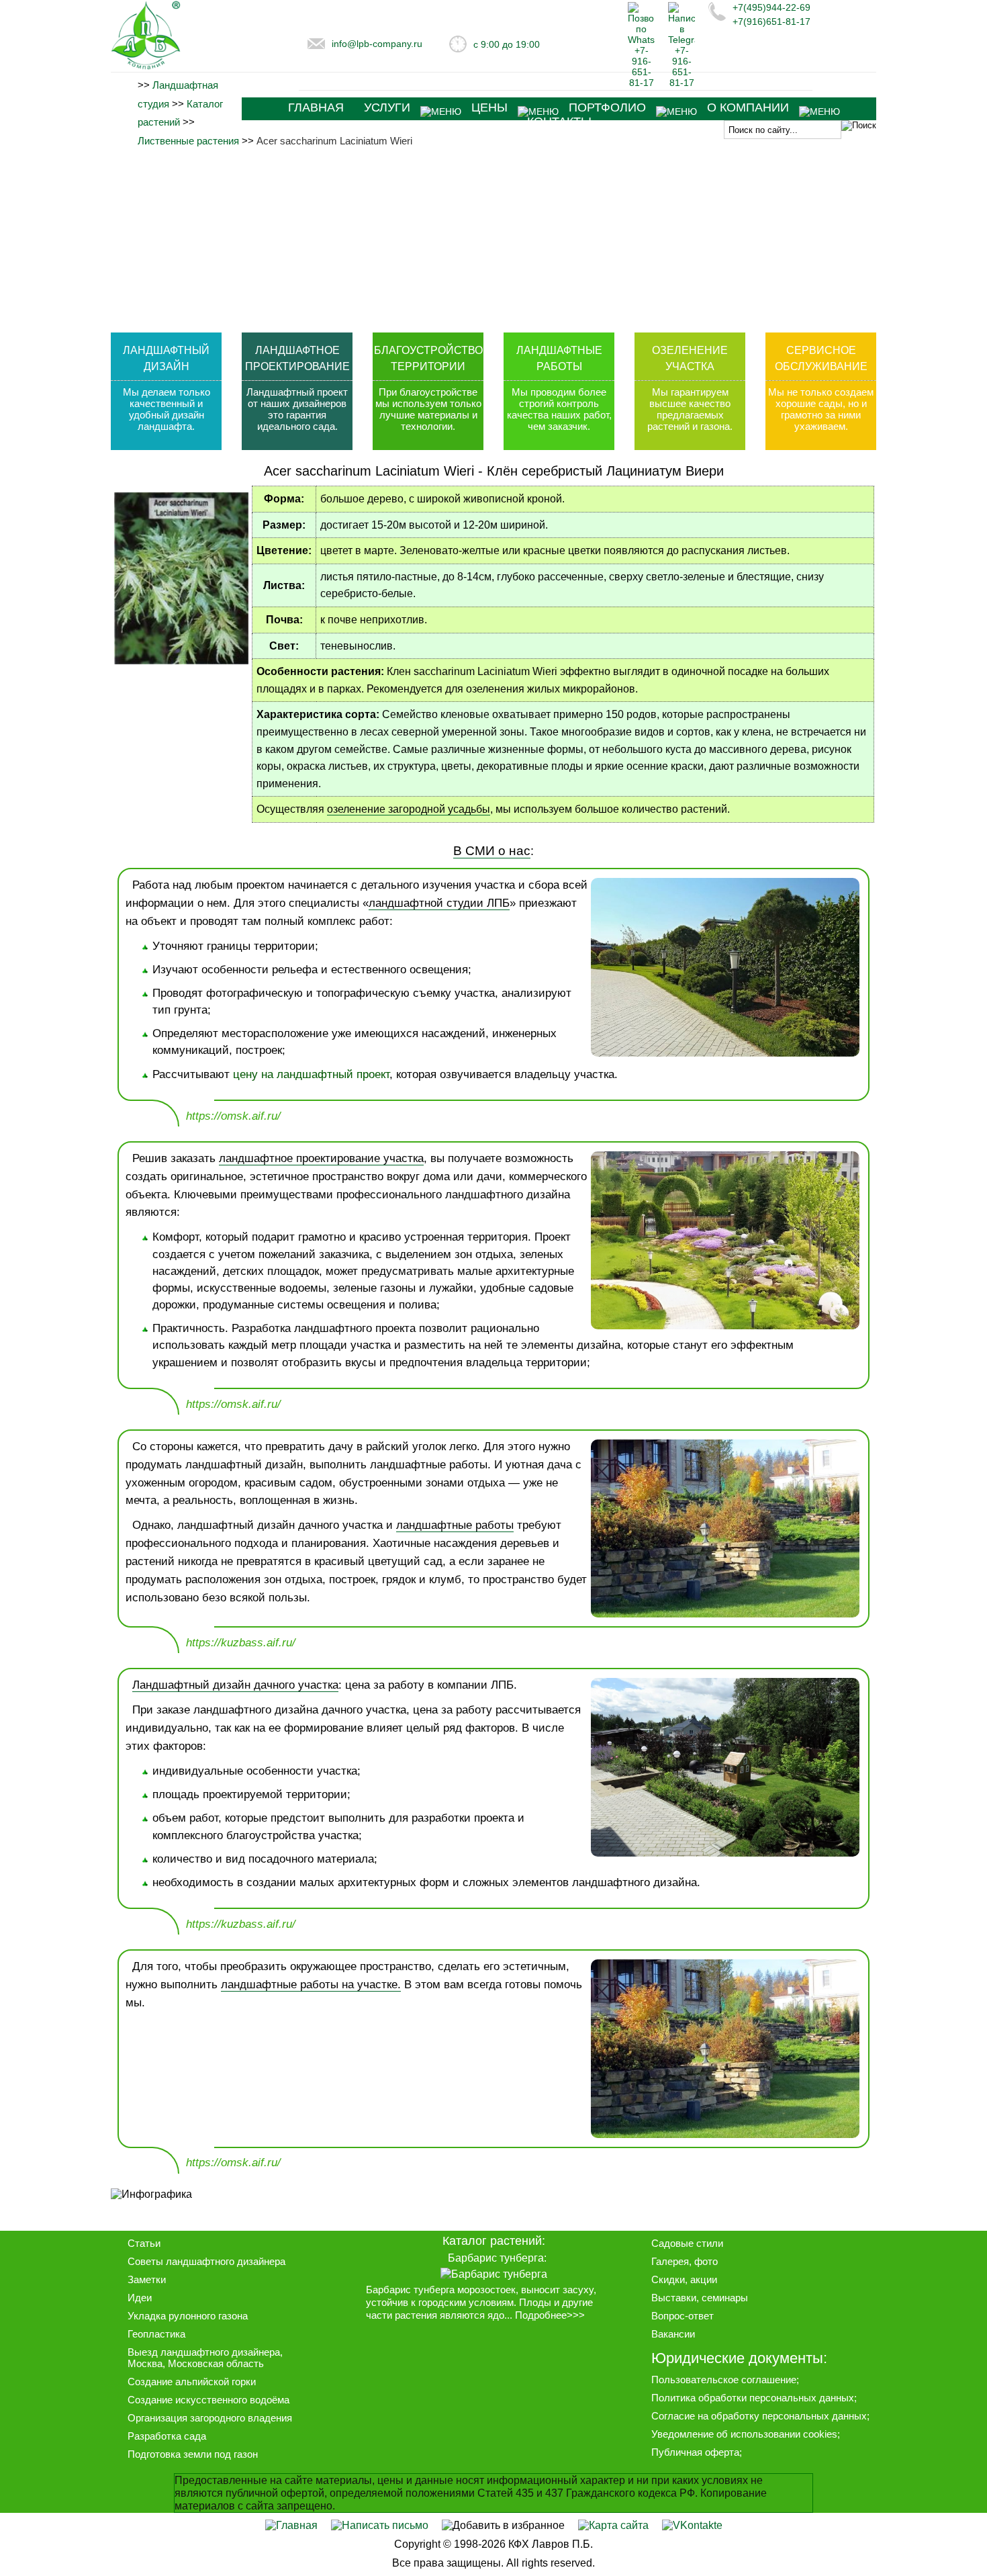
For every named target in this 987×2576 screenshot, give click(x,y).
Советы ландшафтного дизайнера (206, 2261)
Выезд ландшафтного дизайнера (204, 2352)
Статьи (144, 2243)
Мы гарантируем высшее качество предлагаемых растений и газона (689, 409)
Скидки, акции (684, 2279)
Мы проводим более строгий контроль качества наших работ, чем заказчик (559, 409)
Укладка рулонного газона (188, 2316)
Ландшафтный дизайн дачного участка (235, 1685)
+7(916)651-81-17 (771, 21)
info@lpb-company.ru (377, 44)
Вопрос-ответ (683, 2316)
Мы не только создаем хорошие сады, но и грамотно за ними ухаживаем (821, 409)
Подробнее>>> (550, 2315)
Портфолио (607, 107)
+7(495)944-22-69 (771, 7)
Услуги (387, 107)
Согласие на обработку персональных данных (759, 2416)
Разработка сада (167, 2436)
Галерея (670, 2261)
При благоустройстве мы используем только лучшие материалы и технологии (428, 409)
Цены (489, 107)
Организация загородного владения (210, 2418)
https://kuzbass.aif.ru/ (241, 1643)
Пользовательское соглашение (724, 2380)
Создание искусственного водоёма (208, 2400)
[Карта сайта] (613, 2525)
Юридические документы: (739, 2358)
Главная (316, 107)
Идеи (140, 2298)
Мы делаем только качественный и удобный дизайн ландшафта (167, 409)
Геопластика (156, 2334)
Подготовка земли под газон (193, 2454)
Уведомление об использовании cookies (744, 2434)
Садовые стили (687, 2243)
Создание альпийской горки (192, 2382)
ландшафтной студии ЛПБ (439, 903)
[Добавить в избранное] (503, 2525)
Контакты (559, 122)
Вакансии (673, 2334)
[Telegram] (681, 83)
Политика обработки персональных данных (753, 2398)
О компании (748, 107)
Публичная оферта (695, 2452)
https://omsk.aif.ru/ (233, 1116)
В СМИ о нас (492, 850)
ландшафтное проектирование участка (321, 1158)
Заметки (147, 2279)
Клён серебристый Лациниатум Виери (605, 471)
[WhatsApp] (641, 83)
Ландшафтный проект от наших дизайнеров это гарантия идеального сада (297, 409)
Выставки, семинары (700, 2298)
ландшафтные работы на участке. (311, 1985)
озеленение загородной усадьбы (409, 809)
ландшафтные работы (455, 1525)
